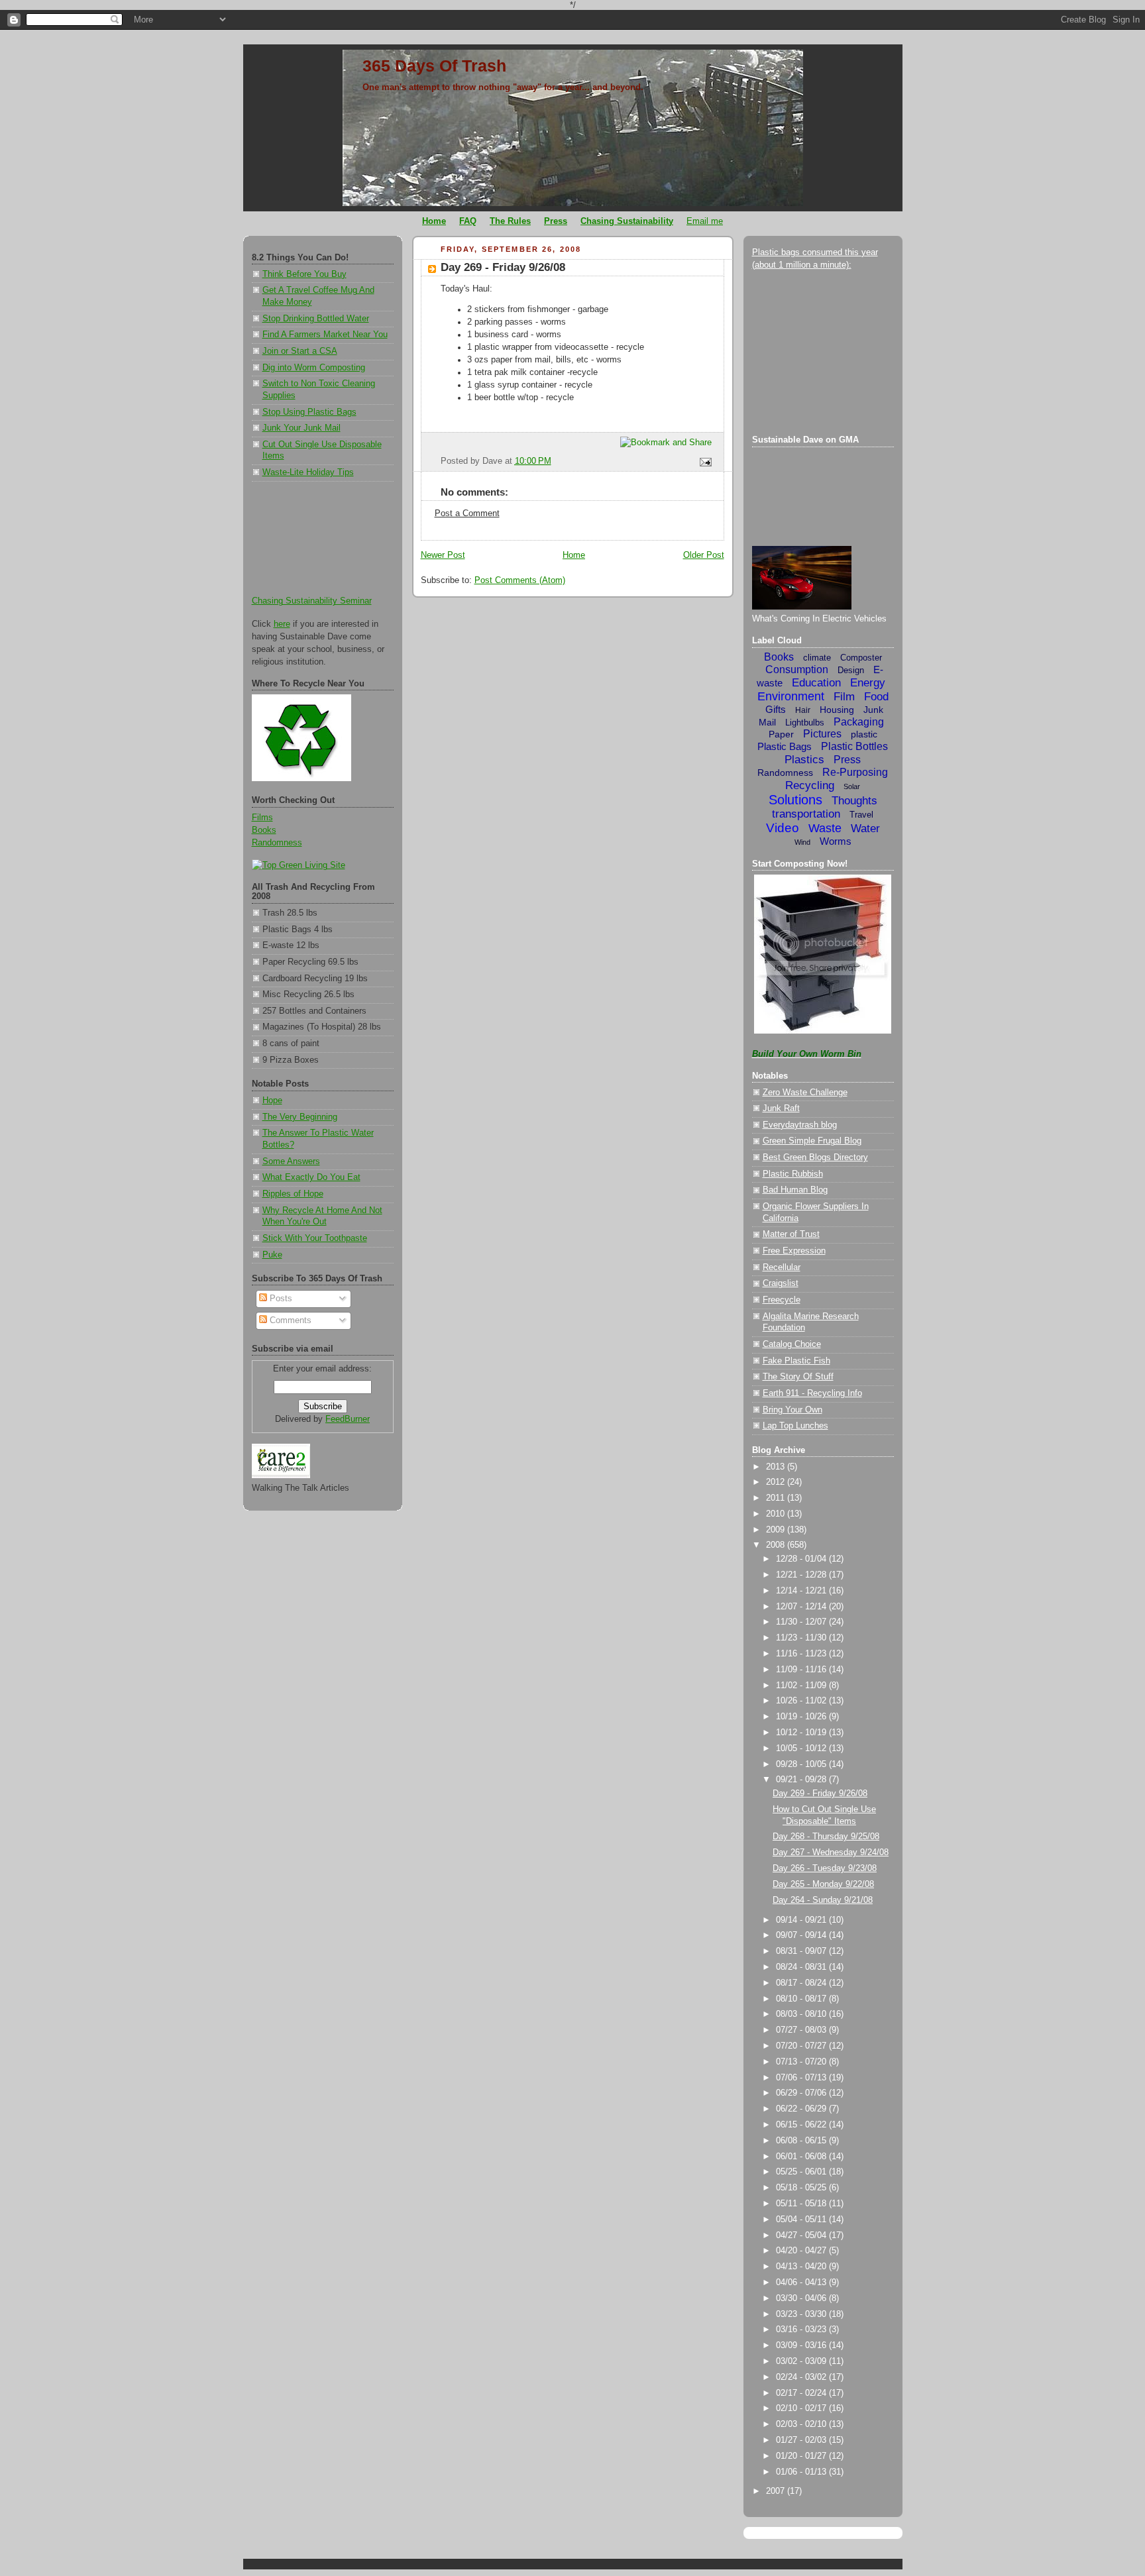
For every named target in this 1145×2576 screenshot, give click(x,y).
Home (574, 555)
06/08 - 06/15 (802, 2141)
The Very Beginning (300, 1117)
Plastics (804, 760)
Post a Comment (467, 513)
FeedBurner (348, 1419)
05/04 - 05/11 (802, 2220)
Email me (705, 221)
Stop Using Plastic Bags (309, 412)
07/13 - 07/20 (802, 2062)
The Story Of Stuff (798, 1377)
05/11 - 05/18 (802, 2204)
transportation (806, 814)
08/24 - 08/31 (802, 1967)
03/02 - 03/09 (802, 2361)
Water (865, 829)
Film (844, 697)
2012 (777, 1482)
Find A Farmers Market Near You (325, 335)
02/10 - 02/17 (802, 2408)
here (282, 624)
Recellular (782, 1267)
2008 (777, 1545)
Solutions (795, 800)
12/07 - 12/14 (802, 1607)
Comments (289, 1320)
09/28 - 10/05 (802, 1764)
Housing (837, 710)
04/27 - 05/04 (802, 2235)
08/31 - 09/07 (802, 1951)
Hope (272, 1100)
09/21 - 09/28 (802, 1780)
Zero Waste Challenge (805, 1093)
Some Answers (291, 1161)
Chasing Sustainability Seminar (312, 601)
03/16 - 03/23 (802, 2330)
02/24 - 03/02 (802, 2377)
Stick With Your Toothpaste (315, 1238)
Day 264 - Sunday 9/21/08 (823, 1900)
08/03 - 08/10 (802, 2014)
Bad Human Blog (795, 1190)
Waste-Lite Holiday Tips (308, 472)
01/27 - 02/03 (802, 2440)
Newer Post (443, 555)
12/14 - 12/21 (802, 1591)
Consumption (797, 670)
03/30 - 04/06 (802, 2298)
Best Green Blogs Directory (815, 1157)
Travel (861, 815)
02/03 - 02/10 (802, 2424)
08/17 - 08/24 (802, 1983)
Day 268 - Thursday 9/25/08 (826, 1837)
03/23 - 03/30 (802, 2314)
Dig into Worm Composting (314, 368)
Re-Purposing (855, 772)
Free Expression (794, 1251)
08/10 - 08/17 (802, 1999)
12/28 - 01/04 (802, 1559)
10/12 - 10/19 (802, 1733)
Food (876, 697)
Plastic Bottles (854, 746)
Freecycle (782, 1300)
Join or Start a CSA (300, 351)
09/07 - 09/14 (802, 1935)
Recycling (810, 785)
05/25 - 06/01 (802, 2172)
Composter (861, 658)
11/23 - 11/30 (802, 1638)
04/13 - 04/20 (802, 2267)
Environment (791, 696)
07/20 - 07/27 (802, 2046)
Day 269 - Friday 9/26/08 (503, 267)
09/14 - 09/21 (802, 1920)
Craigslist (781, 1283)
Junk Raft (781, 1108)
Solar (852, 786)
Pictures (822, 734)
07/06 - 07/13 (802, 2078)
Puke (272, 1255)
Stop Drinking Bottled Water (316, 319)
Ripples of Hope (293, 1194)
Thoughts (854, 801)
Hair (803, 710)
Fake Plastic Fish (796, 1361)
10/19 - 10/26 (802, 1717)
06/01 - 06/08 (802, 2157)
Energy (868, 683)
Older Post (704, 555)
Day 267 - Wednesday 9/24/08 (831, 1852)
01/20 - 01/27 (802, 2456)
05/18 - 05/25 (802, 2188)
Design (851, 670)
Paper (781, 734)
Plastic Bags (785, 746)
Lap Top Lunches (795, 1426)
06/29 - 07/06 (802, 2093)
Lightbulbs (805, 723)
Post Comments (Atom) (520, 580)
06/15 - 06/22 (802, 2125)
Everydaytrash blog (800, 1125)
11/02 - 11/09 (802, 1686)
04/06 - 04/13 (802, 2282)
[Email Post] (703, 461)
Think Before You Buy (304, 274)
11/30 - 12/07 (802, 1622)
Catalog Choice (792, 1344)
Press (847, 760)
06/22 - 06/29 (802, 2109)
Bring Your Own (792, 1410)
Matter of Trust (791, 1234)
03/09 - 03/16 (802, 2345)
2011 (777, 1498)
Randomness (277, 843)
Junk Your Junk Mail (301, 428)
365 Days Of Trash (434, 66)
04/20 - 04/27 (802, 2251)
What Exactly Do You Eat (311, 1177)
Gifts (776, 709)
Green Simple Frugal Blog (812, 1141)
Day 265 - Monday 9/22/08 (823, 1884)
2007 (777, 2491)
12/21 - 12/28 (802, 1575)
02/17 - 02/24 (802, 2393)
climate (817, 658)
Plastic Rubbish (793, 1174)
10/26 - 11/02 (802, 1701)
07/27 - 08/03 (802, 2030)
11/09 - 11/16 (802, 1670)
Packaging (859, 722)
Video (783, 828)
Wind (802, 842)
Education (816, 683)
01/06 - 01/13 (802, 2472)
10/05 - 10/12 (802, 1748)
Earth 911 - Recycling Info (812, 1393)
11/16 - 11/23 (802, 1654)
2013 (777, 1467)
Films (262, 818)
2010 (777, 1514)
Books (264, 830)
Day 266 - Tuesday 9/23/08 (825, 1868)
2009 (777, 1530)
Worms (836, 841)
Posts (280, 1299)
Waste (825, 828)
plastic (864, 734)
